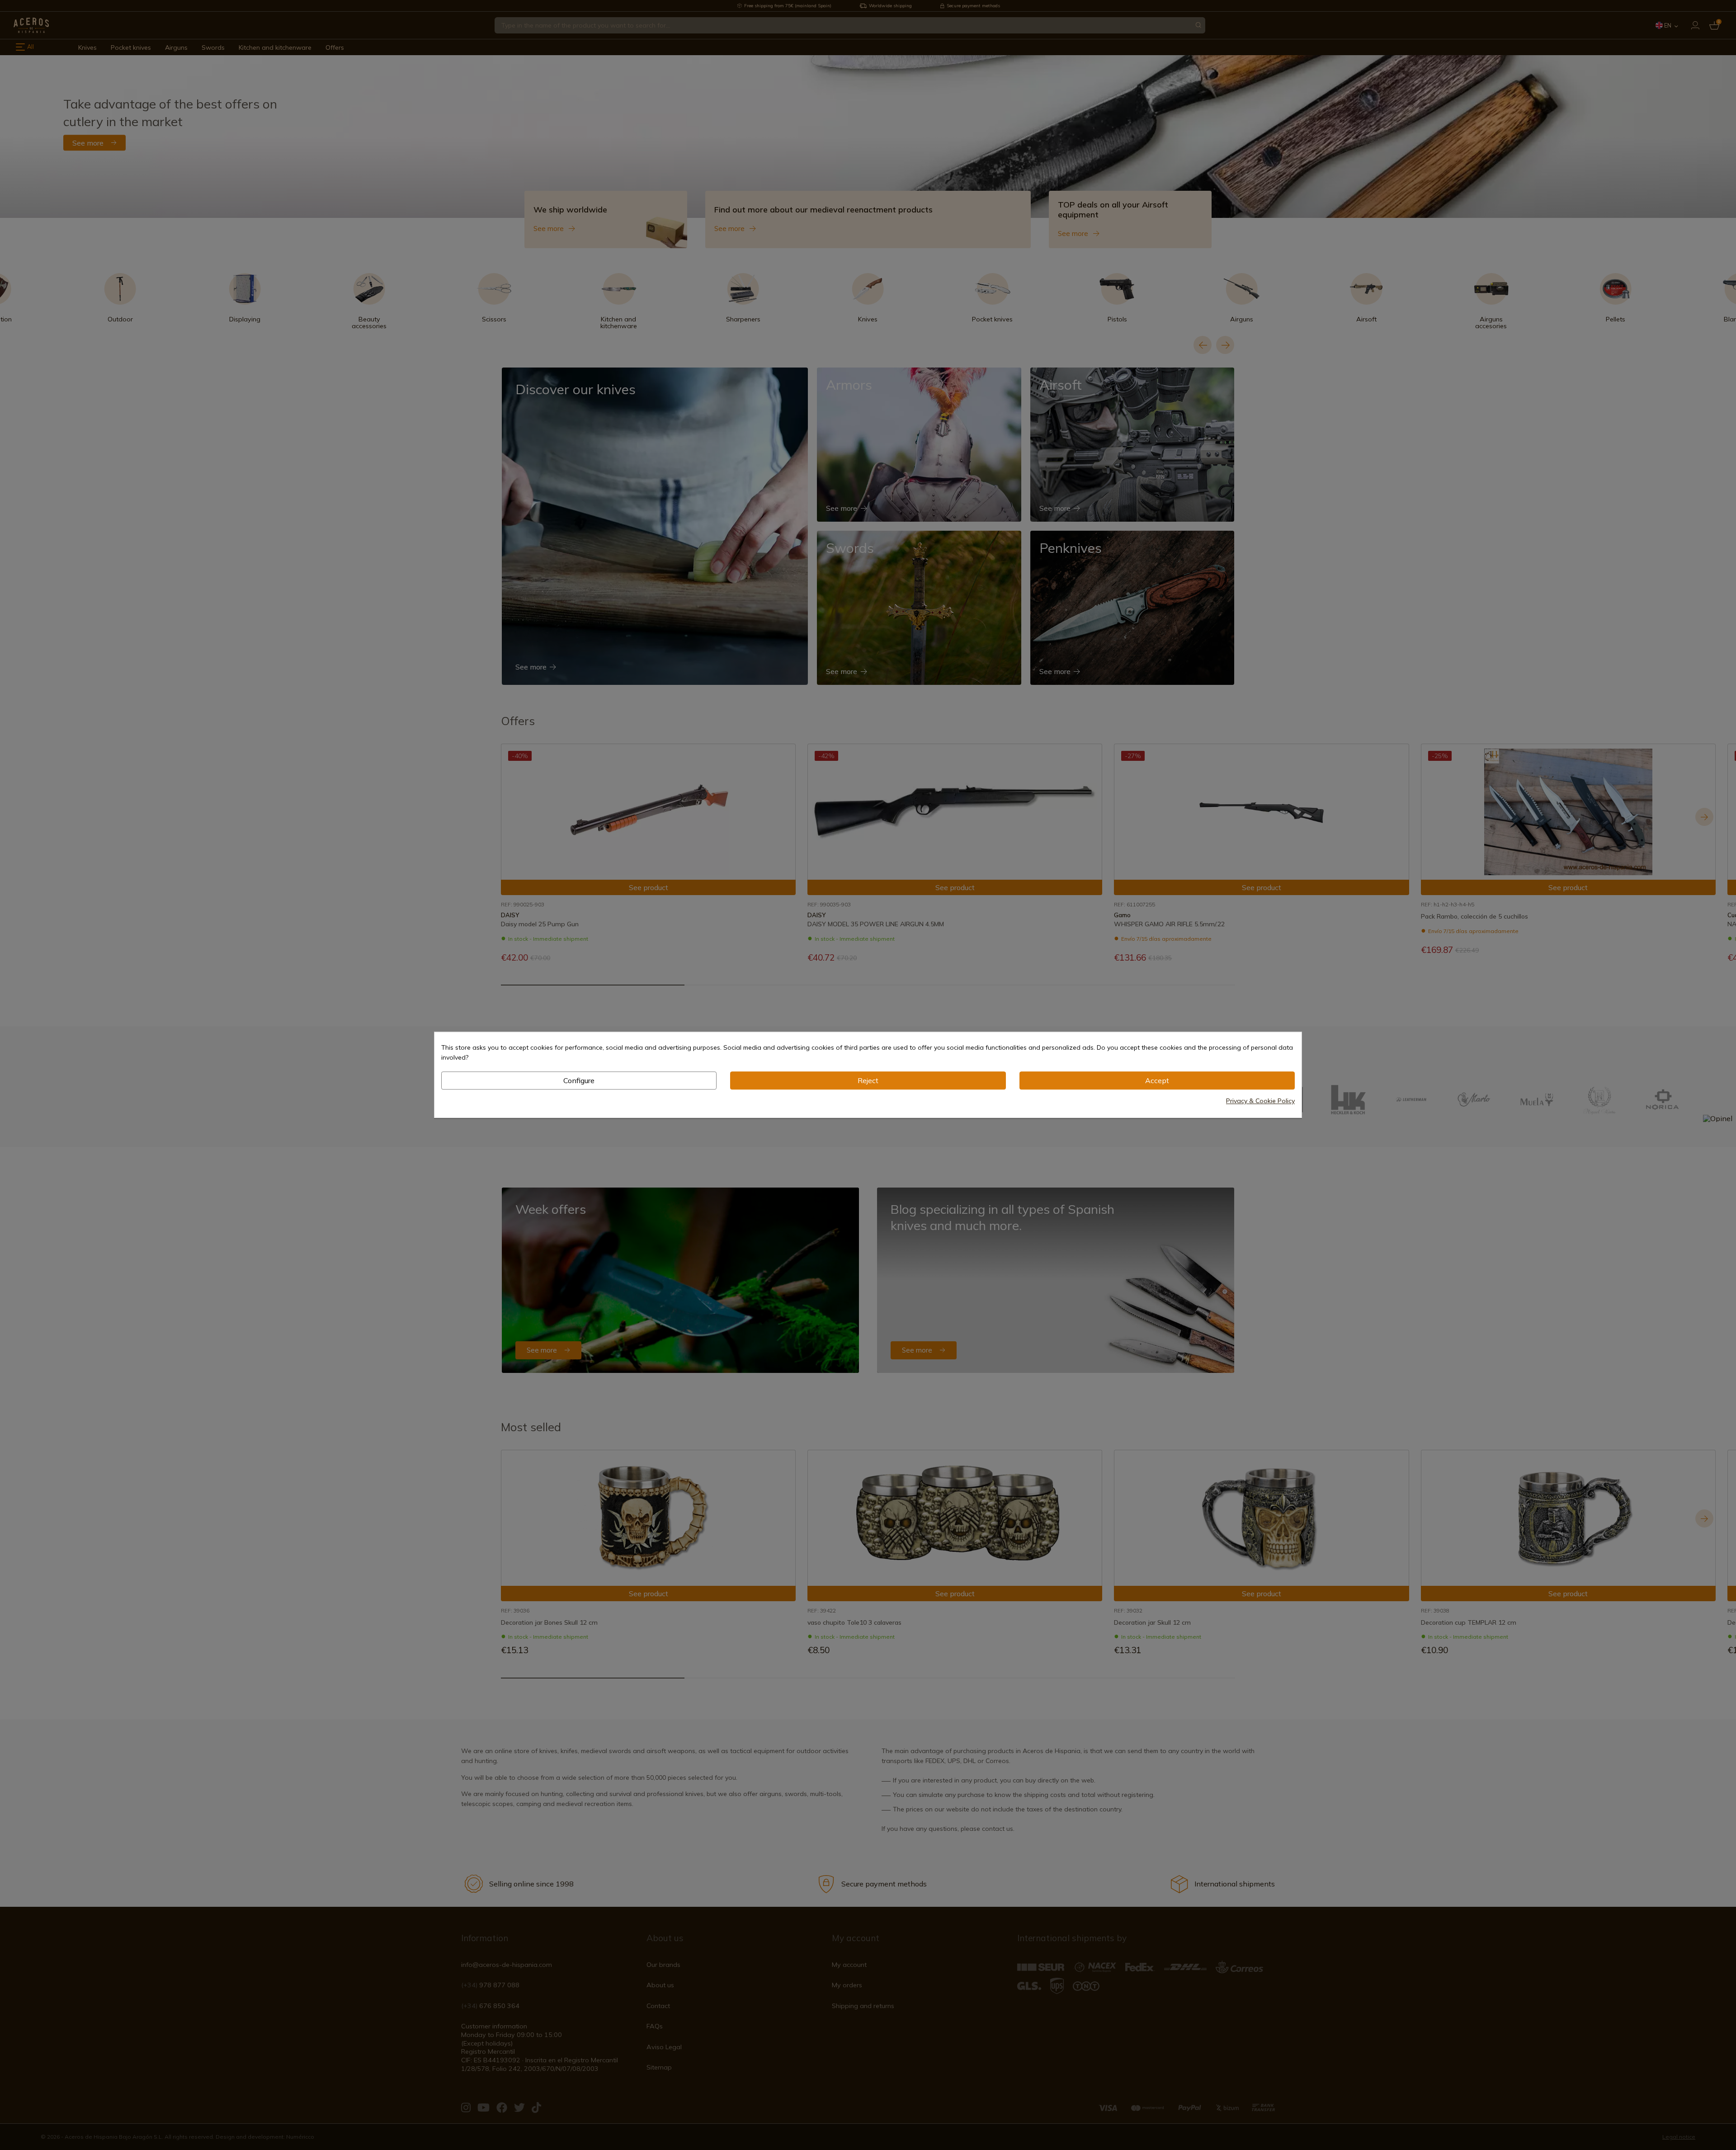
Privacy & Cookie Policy (1260, 1101)
